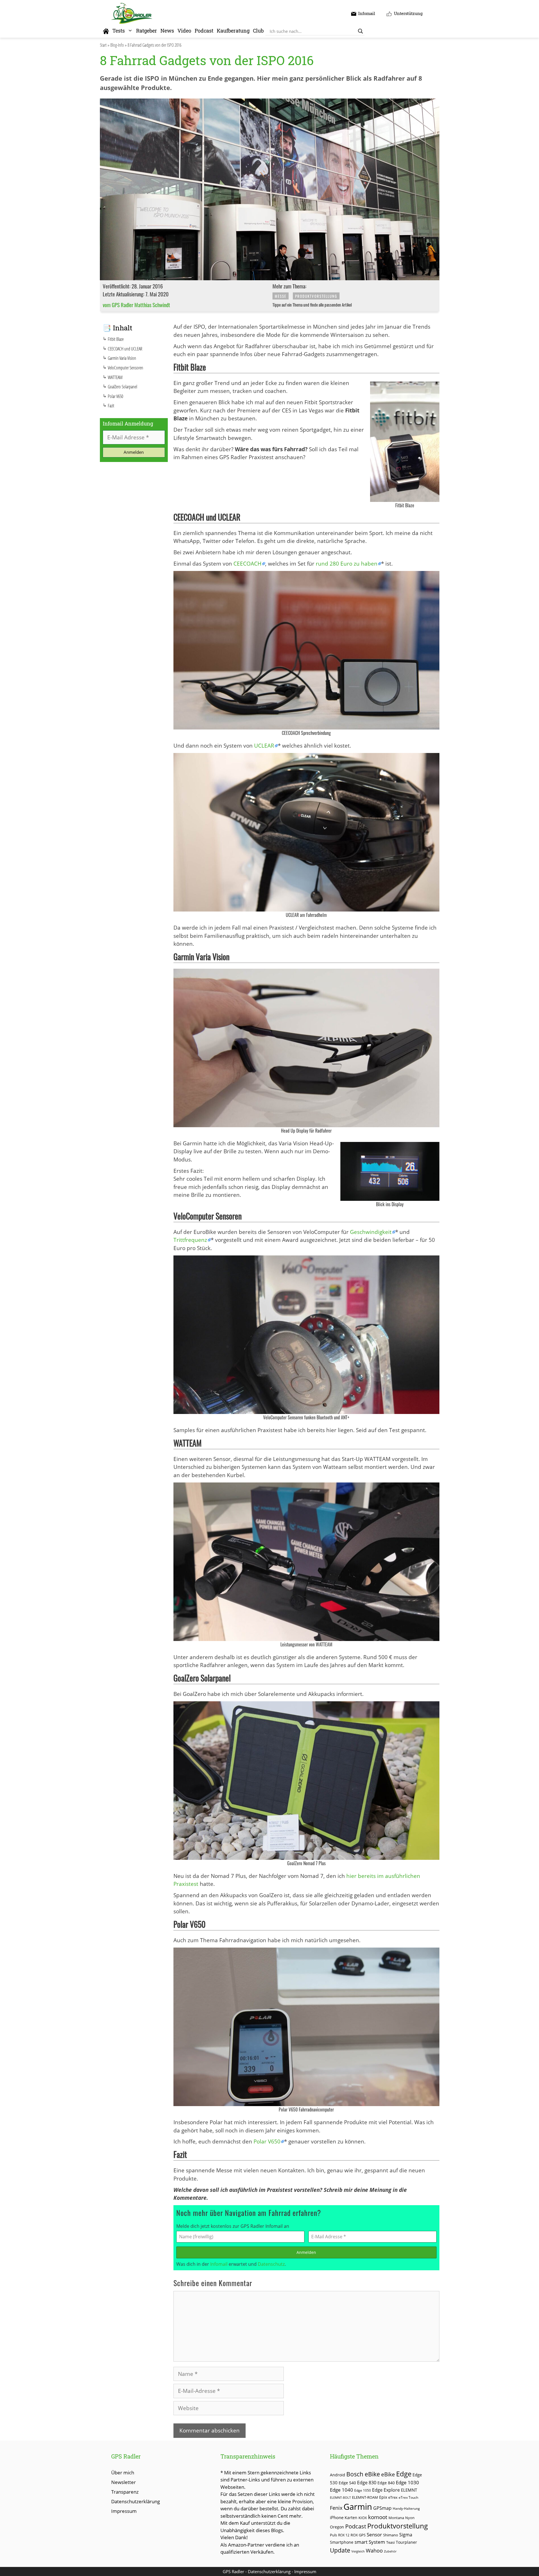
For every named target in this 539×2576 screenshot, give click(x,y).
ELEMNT (409, 2490)
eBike (388, 2474)
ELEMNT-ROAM (365, 2497)
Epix (383, 2497)
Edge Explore (386, 2490)
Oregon (337, 2527)
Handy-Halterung (406, 2508)
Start (103, 45)
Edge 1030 (407, 2482)
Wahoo (374, 2551)
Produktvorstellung (316, 296)
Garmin (358, 2507)
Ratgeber (147, 31)
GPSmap (382, 2508)
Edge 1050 (363, 2490)
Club (258, 31)
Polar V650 (267, 2141)
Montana (396, 2518)
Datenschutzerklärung (136, 2501)
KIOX (363, 2518)
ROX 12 (344, 2535)
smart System (370, 2542)
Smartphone (342, 2542)
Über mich (123, 2473)
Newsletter (124, 2482)
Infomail (219, 2264)
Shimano (391, 2535)
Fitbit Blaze (116, 339)
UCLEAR (264, 746)
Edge (404, 2474)
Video (184, 31)
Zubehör (390, 2551)
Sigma (406, 2535)
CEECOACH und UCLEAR (125, 349)
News (167, 31)
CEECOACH (247, 564)
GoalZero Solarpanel (123, 387)
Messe (281, 296)
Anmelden (306, 2252)
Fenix (336, 2508)
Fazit (111, 406)
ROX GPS (358, 2535)
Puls (333, 2535)
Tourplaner (406, 2542)
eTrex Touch (408, 2497)
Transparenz (125, 2492)
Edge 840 (386, 2483)
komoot (378, 2517)
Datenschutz (271, 2264)
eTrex (393, 2497)
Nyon (410, 2518)
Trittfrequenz (190, 1240)
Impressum (124, 2511)
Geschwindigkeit (371, 1232)
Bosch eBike (363, 2474)
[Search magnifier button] (360, 31)
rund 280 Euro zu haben (347, 564)
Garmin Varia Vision (122, 358)
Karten (351, 2518)
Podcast (204, 31)
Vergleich (358, 2551)
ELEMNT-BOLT (340, 2498)
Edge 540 (347, 2483)
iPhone (337, 2517)
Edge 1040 (342, 2490)
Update (340, 2550)
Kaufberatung (233, 31)
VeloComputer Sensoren (125, 368)
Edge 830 (367, 2483)
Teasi (390, 2542)
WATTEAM (115, 377)
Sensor (374, 2535)
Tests (119, 31)
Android (338, 2475)
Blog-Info (117, 45)
